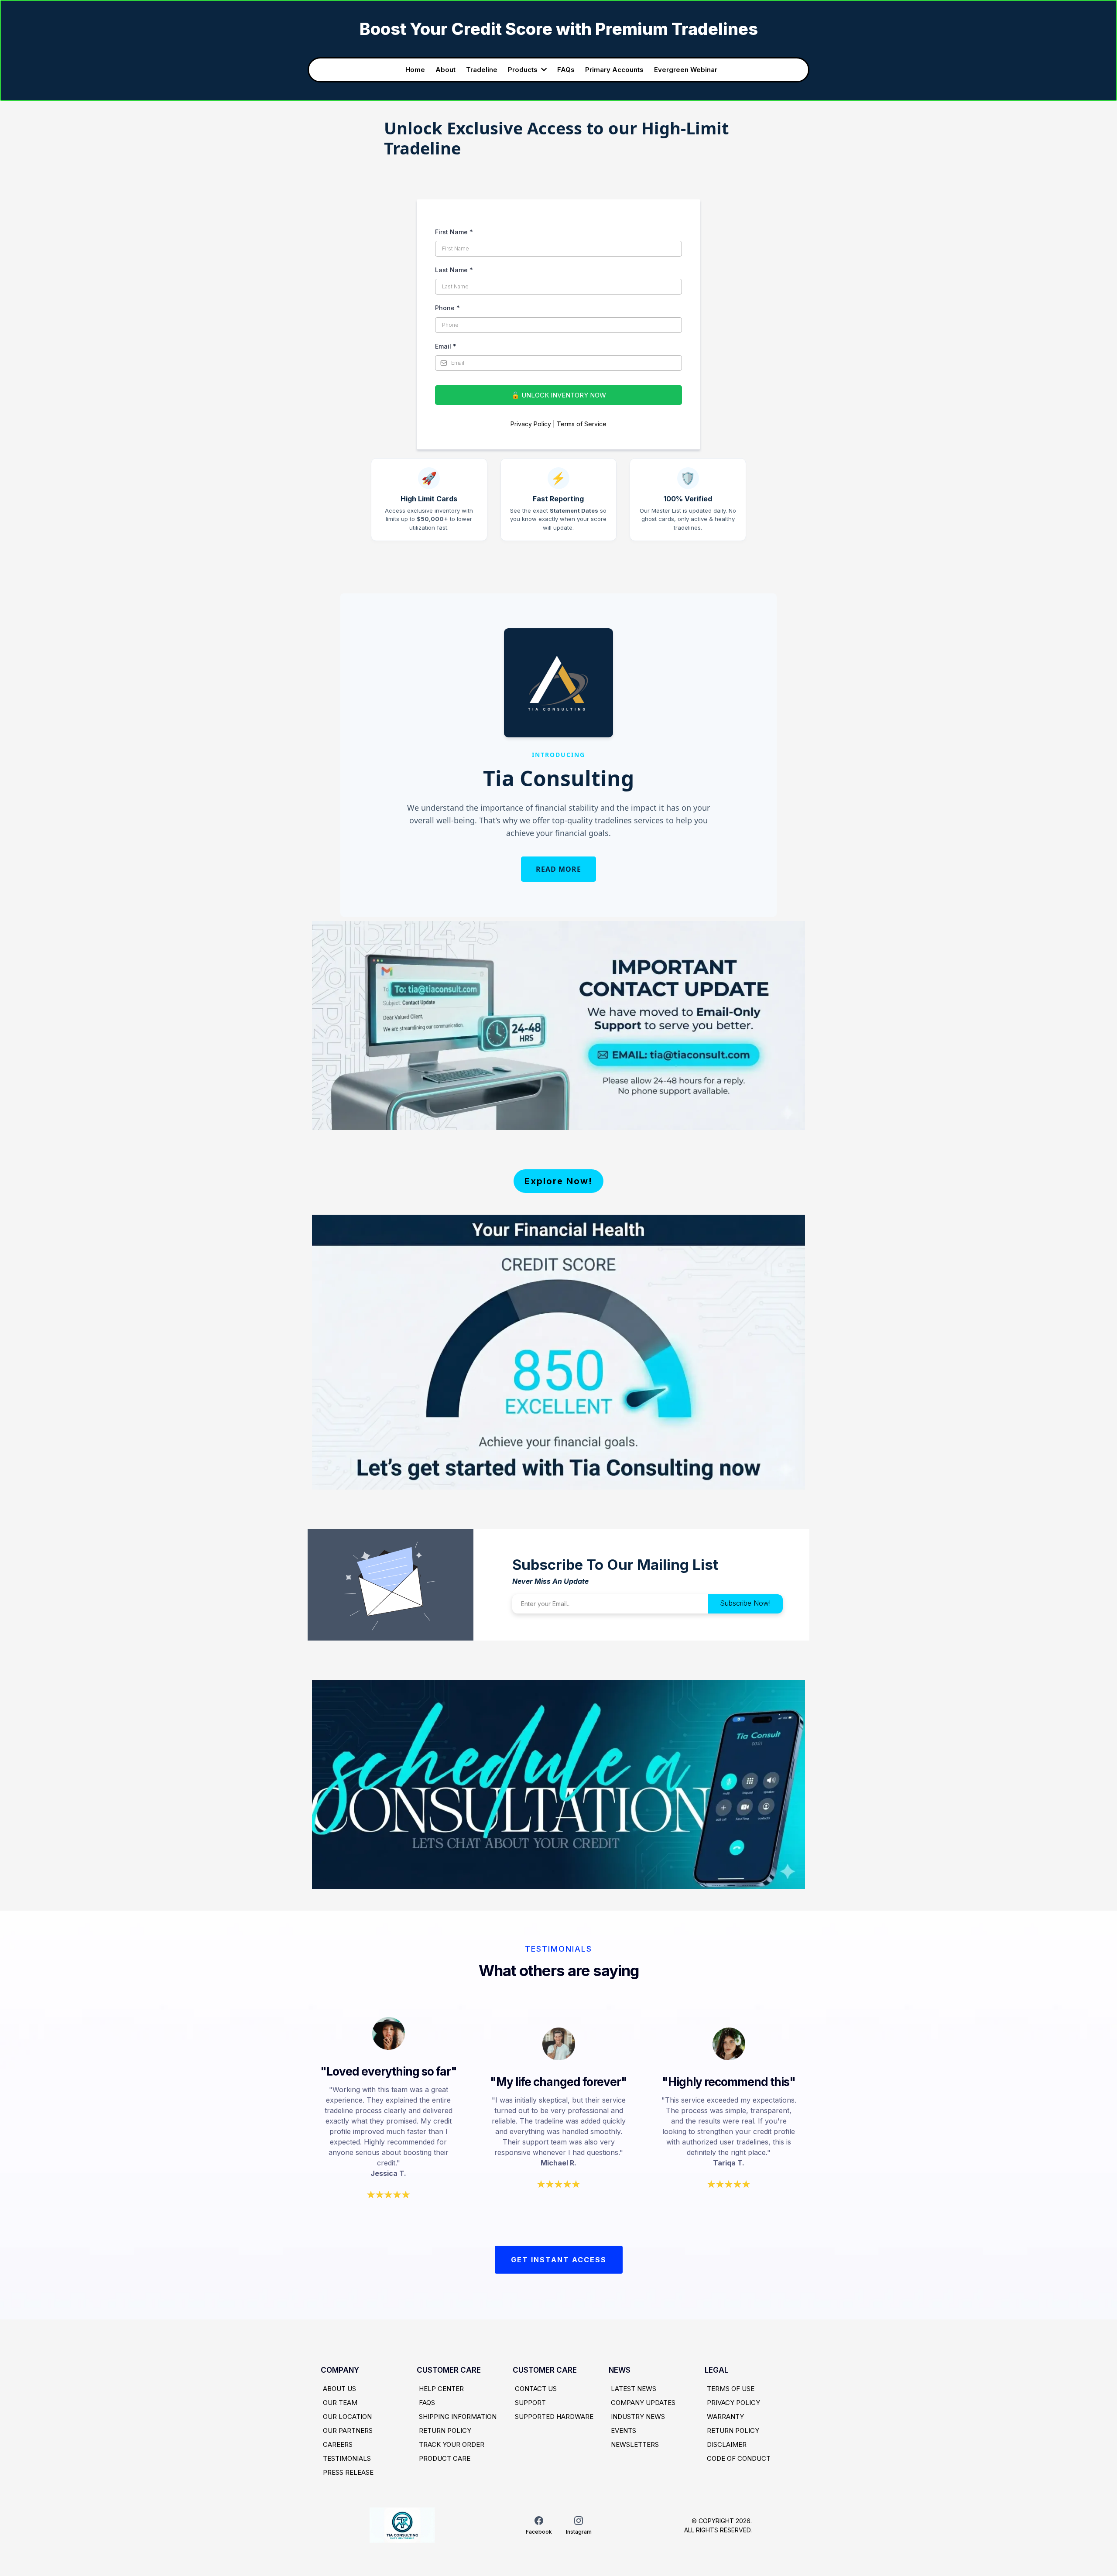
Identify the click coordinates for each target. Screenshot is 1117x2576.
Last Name (454, 270)
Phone (447, 308)
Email (446, 346)
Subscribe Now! (745, 1603)
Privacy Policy (531, 424)
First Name (454, 232)
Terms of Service (582, 424)
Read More (558, 869)
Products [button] (524, 70)
